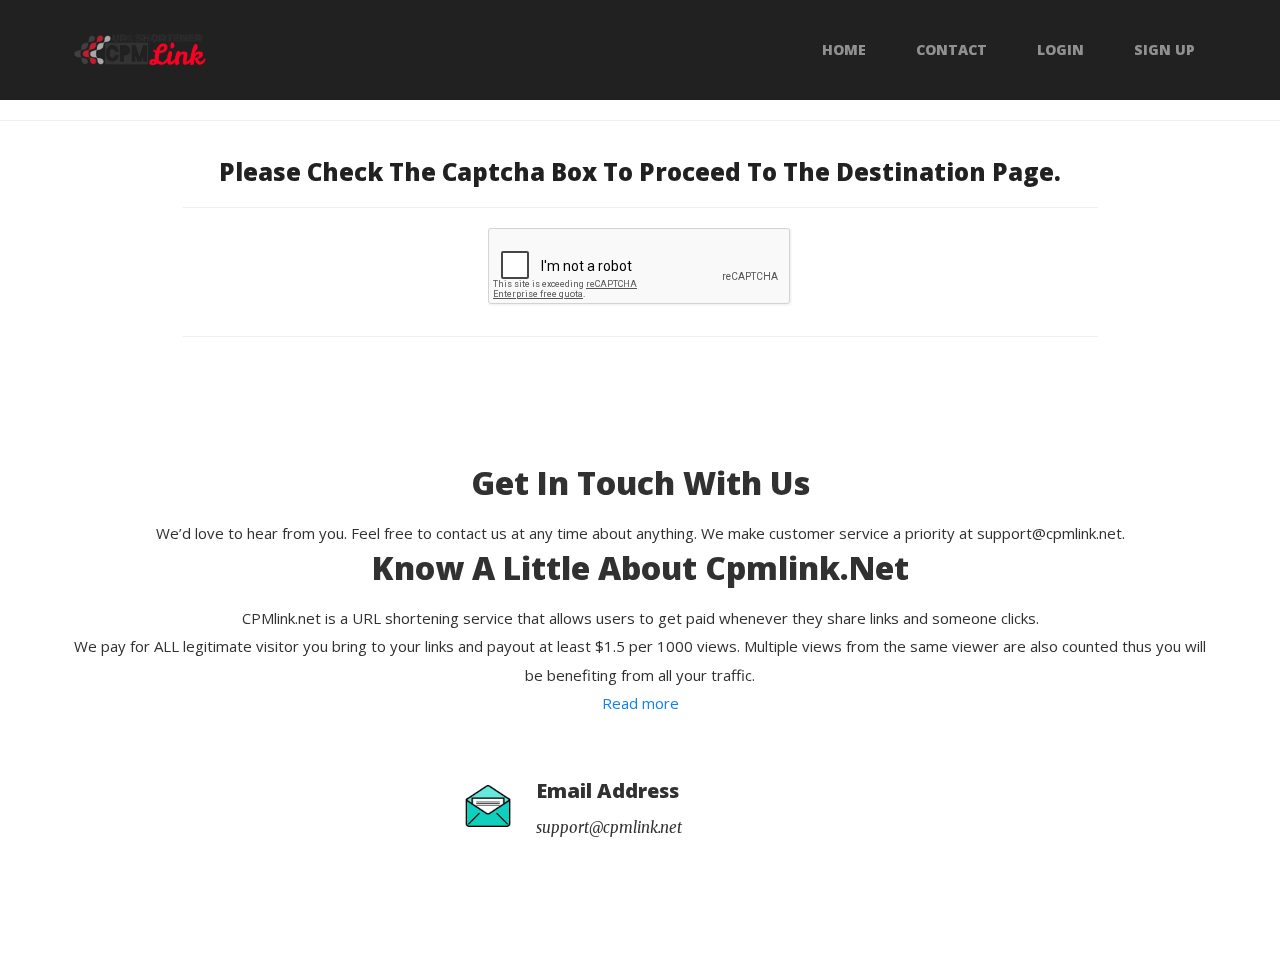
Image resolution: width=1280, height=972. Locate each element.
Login (1060, 50)
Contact (951, 50)
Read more (640, 703)
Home (844, 50)
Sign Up (1164, 50)
